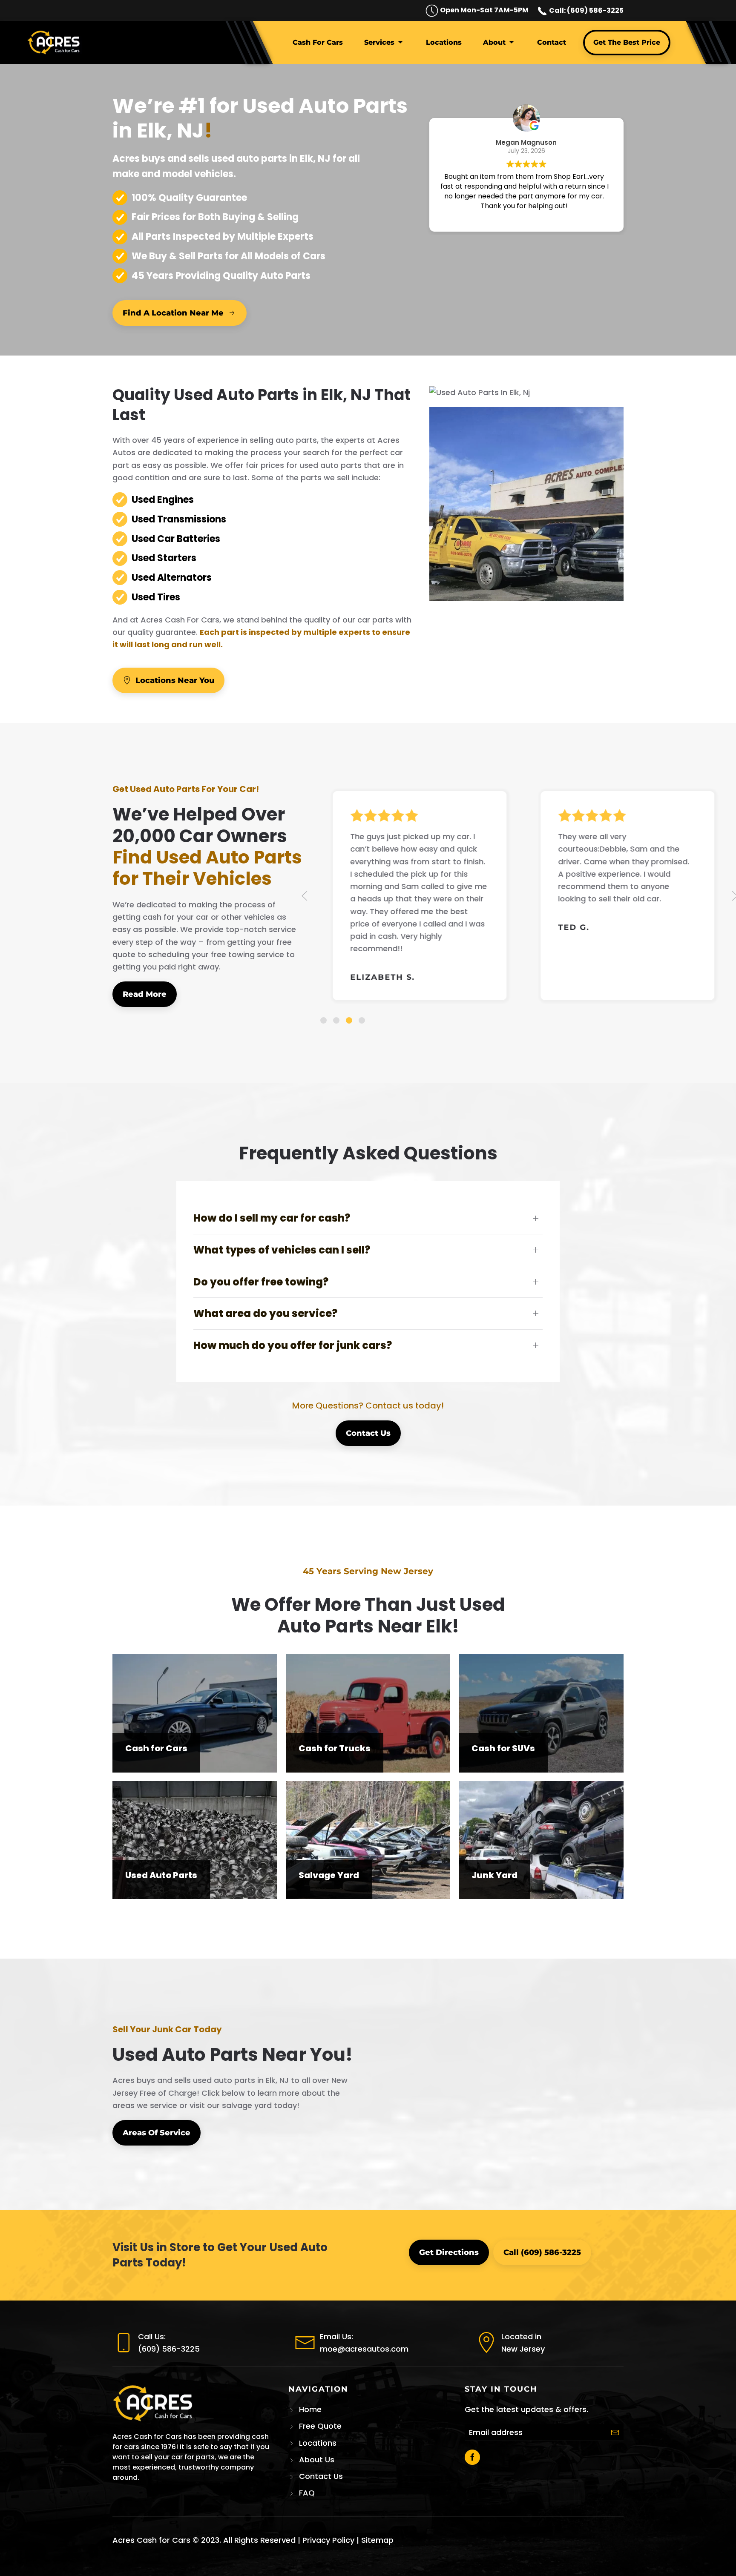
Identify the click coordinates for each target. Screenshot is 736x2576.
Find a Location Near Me (173, 313)
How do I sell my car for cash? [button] (272, 1218)
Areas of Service (157, 2133)
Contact (552, 42)
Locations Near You (175, 680)
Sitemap (377, 2540)
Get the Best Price (627, 42)
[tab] (323, 1020)
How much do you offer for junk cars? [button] (293, 1345)
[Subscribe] (615, 2433)
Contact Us (368, 1433)
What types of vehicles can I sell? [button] (282, 1250)
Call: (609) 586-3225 (586, 10)
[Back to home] (55, 43)
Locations (444, 42)
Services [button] (379, 42)
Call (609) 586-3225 (542, 2252)
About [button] (494, 42)
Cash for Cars (318, 42)
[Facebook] (472, 2457)
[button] (305, 896)
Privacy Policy (328, 2540)
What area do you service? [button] (265, 1313)
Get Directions (449, 2252)
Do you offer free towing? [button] (261, 1282)
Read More (145, 994)
